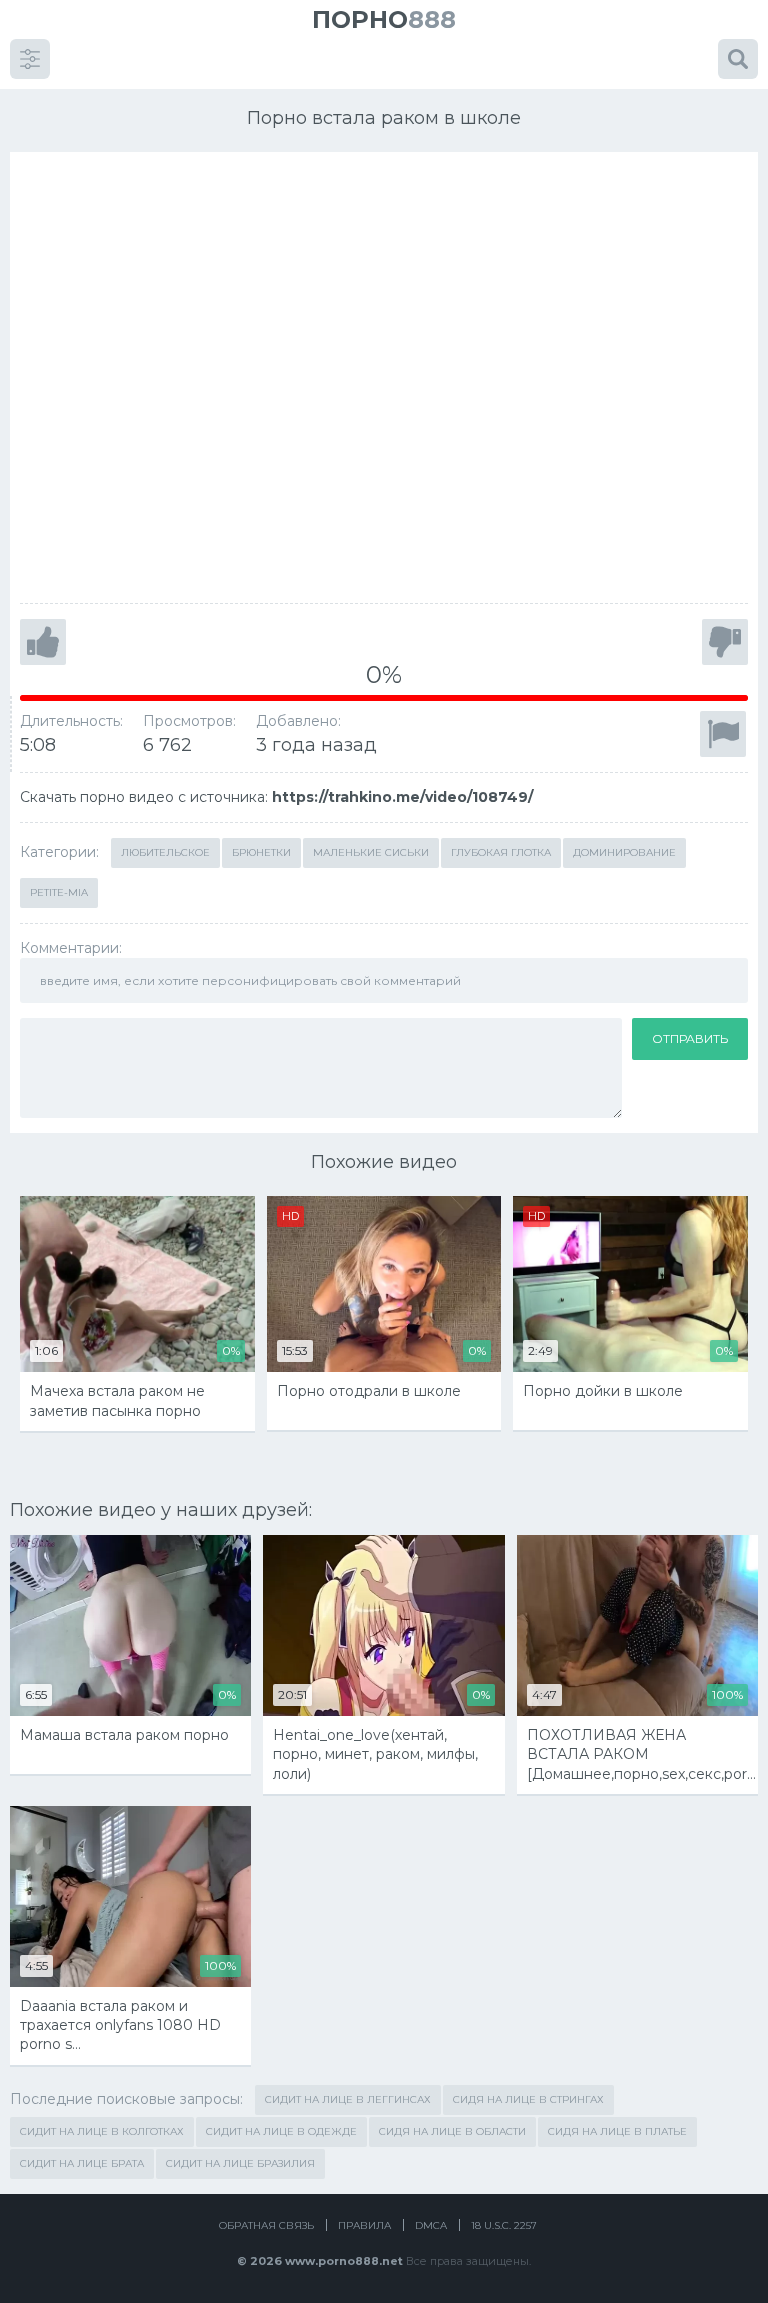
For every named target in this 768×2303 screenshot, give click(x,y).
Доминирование (624, 852)
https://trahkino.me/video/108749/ (402, 797)
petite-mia (59, 892)
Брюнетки (261, 852)
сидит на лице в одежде (281, 2131)
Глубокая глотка (501, 852)
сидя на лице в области (452, 2131)
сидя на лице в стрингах (528, 2099)
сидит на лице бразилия (240, 2163)
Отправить (690, 1038)
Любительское (165, 852)
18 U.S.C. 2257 (504, 2225)
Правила (364, 2225)
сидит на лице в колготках (102, 2131)
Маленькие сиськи (371, 852)
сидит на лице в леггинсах (348, 2099)
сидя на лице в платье (617, 2131)
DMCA (431, 2225)
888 (384, 19)
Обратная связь (266, 2225)
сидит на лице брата (82, 2163)
